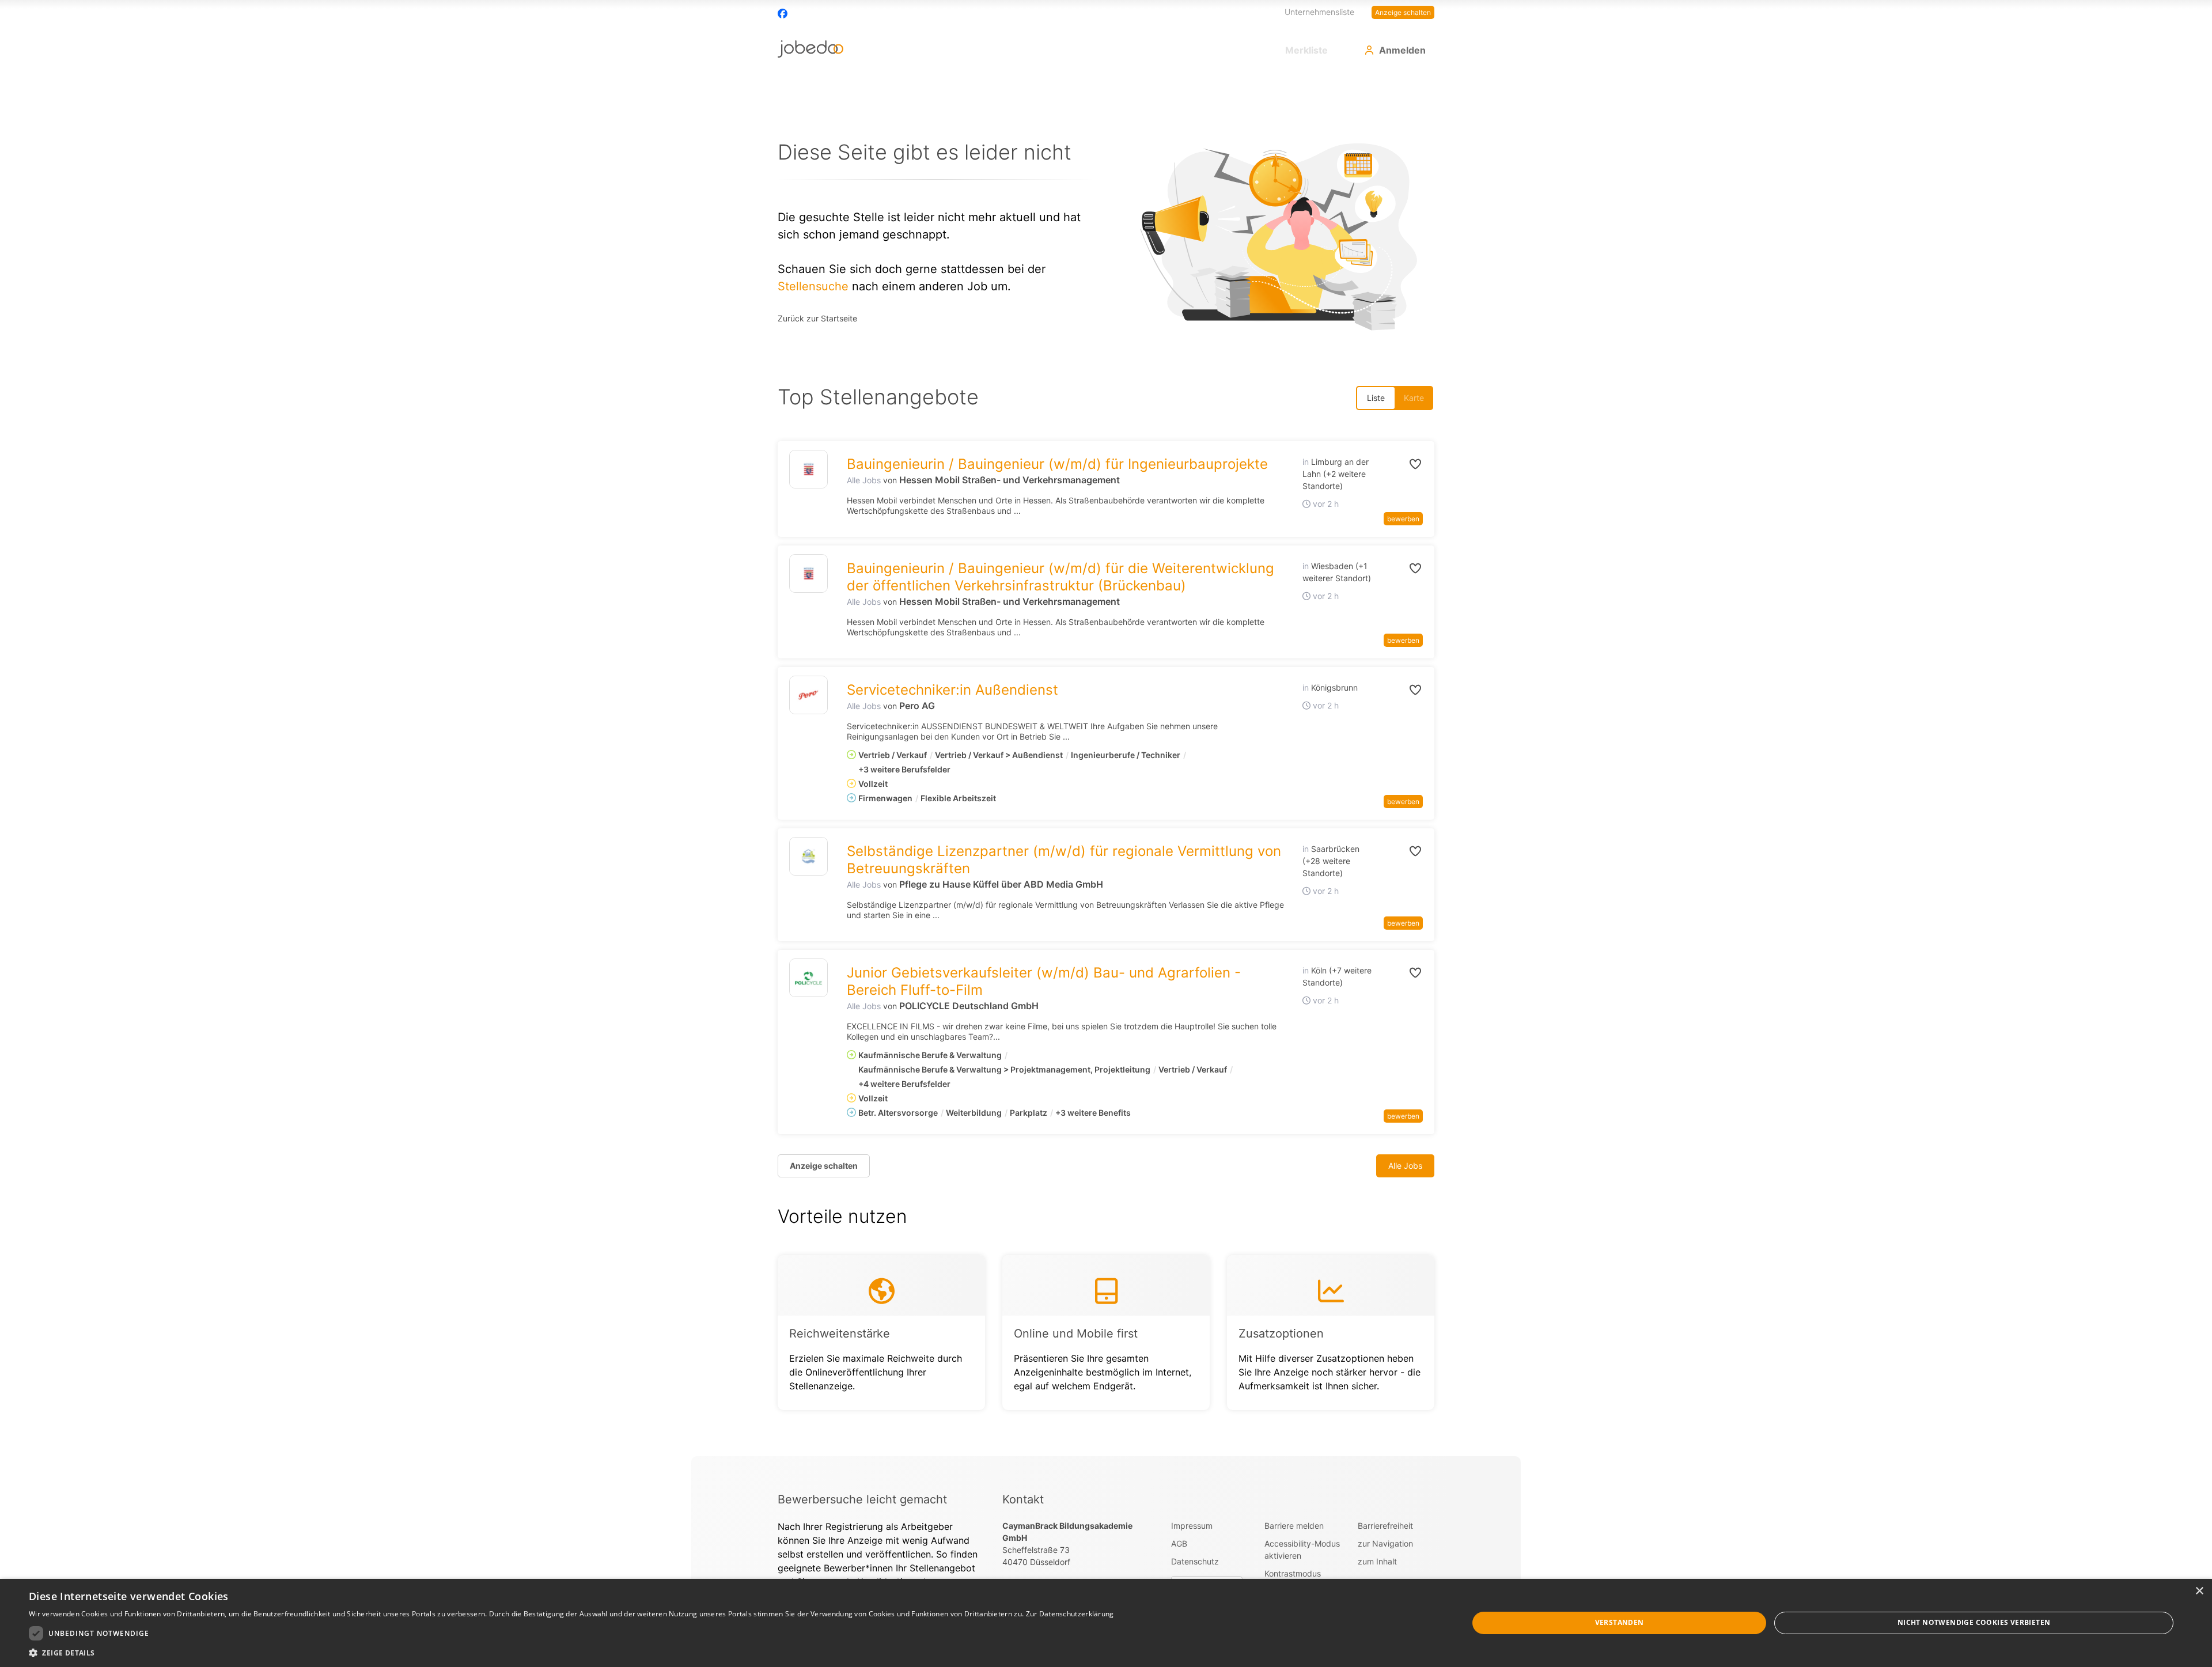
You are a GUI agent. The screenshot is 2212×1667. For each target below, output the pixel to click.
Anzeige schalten (1403, 12)
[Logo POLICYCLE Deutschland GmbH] (808, 978)
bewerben (1403, 519)
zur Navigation (1385, 1543)
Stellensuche (813, 286)
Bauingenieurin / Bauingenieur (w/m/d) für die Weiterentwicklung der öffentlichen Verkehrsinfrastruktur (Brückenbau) (1060, 577)
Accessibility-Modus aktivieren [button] (1302, 1549)
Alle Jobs (864, 480)
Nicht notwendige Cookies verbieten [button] (1974, 1622)
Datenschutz (1195, 1561)
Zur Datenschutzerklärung (1070, 1614)
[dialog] (1106, 1623)
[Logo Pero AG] (808, 695)
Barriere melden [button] (1294, 1526)
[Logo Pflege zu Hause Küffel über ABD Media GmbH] (808, 856)
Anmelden (1402, 50)
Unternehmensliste (1319, 12)
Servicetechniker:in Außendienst (952, 690)
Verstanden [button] (1620, 1622)
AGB (1179, 1543)
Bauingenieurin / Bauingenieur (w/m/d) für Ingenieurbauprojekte (1057, 464)
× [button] (2199, 1591)
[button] (1403, 464)
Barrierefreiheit (1385, 1526)
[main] (1106, 765)
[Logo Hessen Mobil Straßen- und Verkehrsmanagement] (808, 469)
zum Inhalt (1377, 1561)
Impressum (1192, 1526)
